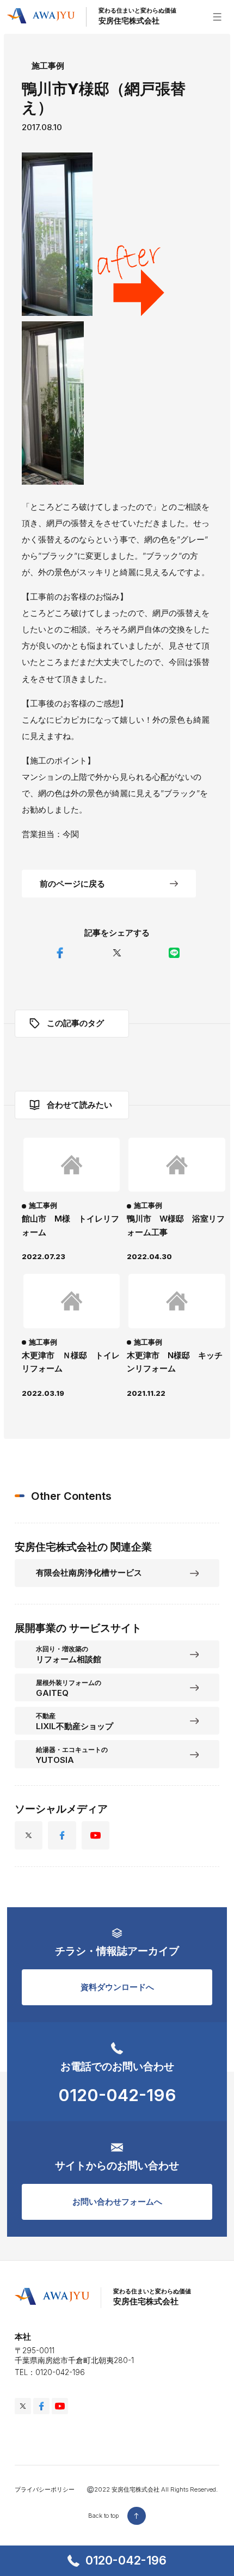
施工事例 (48, 66)
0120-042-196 (126, 2560)
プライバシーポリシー (45, 2489)
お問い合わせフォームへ (117, 2202)
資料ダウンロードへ (117, 1987)
